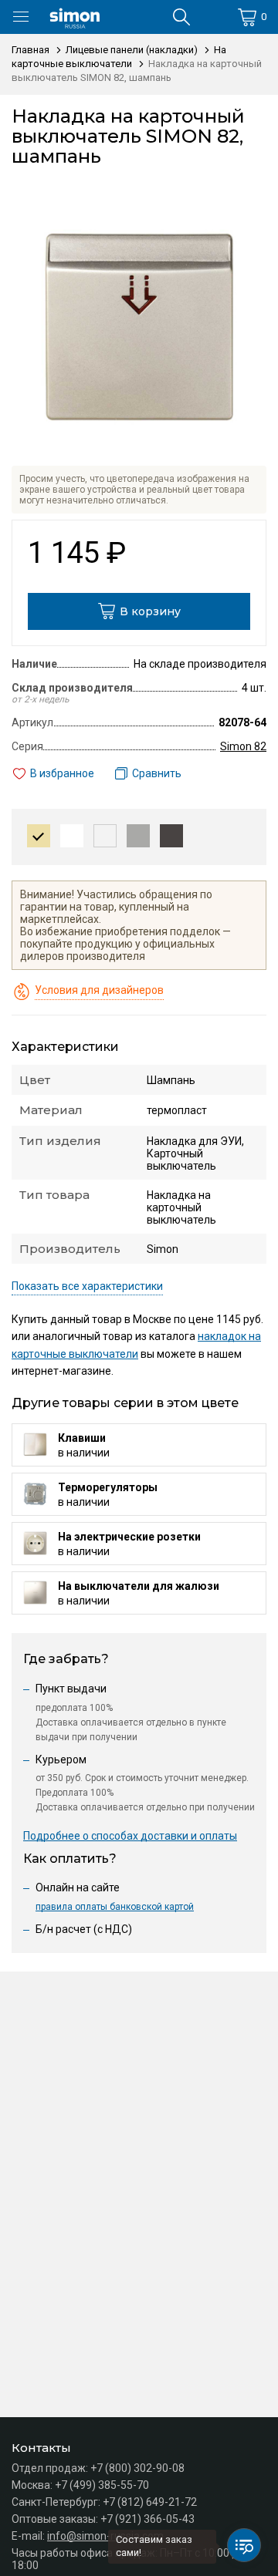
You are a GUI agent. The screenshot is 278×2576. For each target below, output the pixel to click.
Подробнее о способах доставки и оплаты (130, 1836)
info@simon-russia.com (105, 2536)
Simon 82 (243, 746)
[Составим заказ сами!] (244, 2545)
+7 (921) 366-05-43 (147, 2519)
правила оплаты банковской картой (115, 1907)
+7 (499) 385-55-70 (102, 2485)
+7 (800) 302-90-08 (137, 2468)
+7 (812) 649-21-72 (150, 2502)
